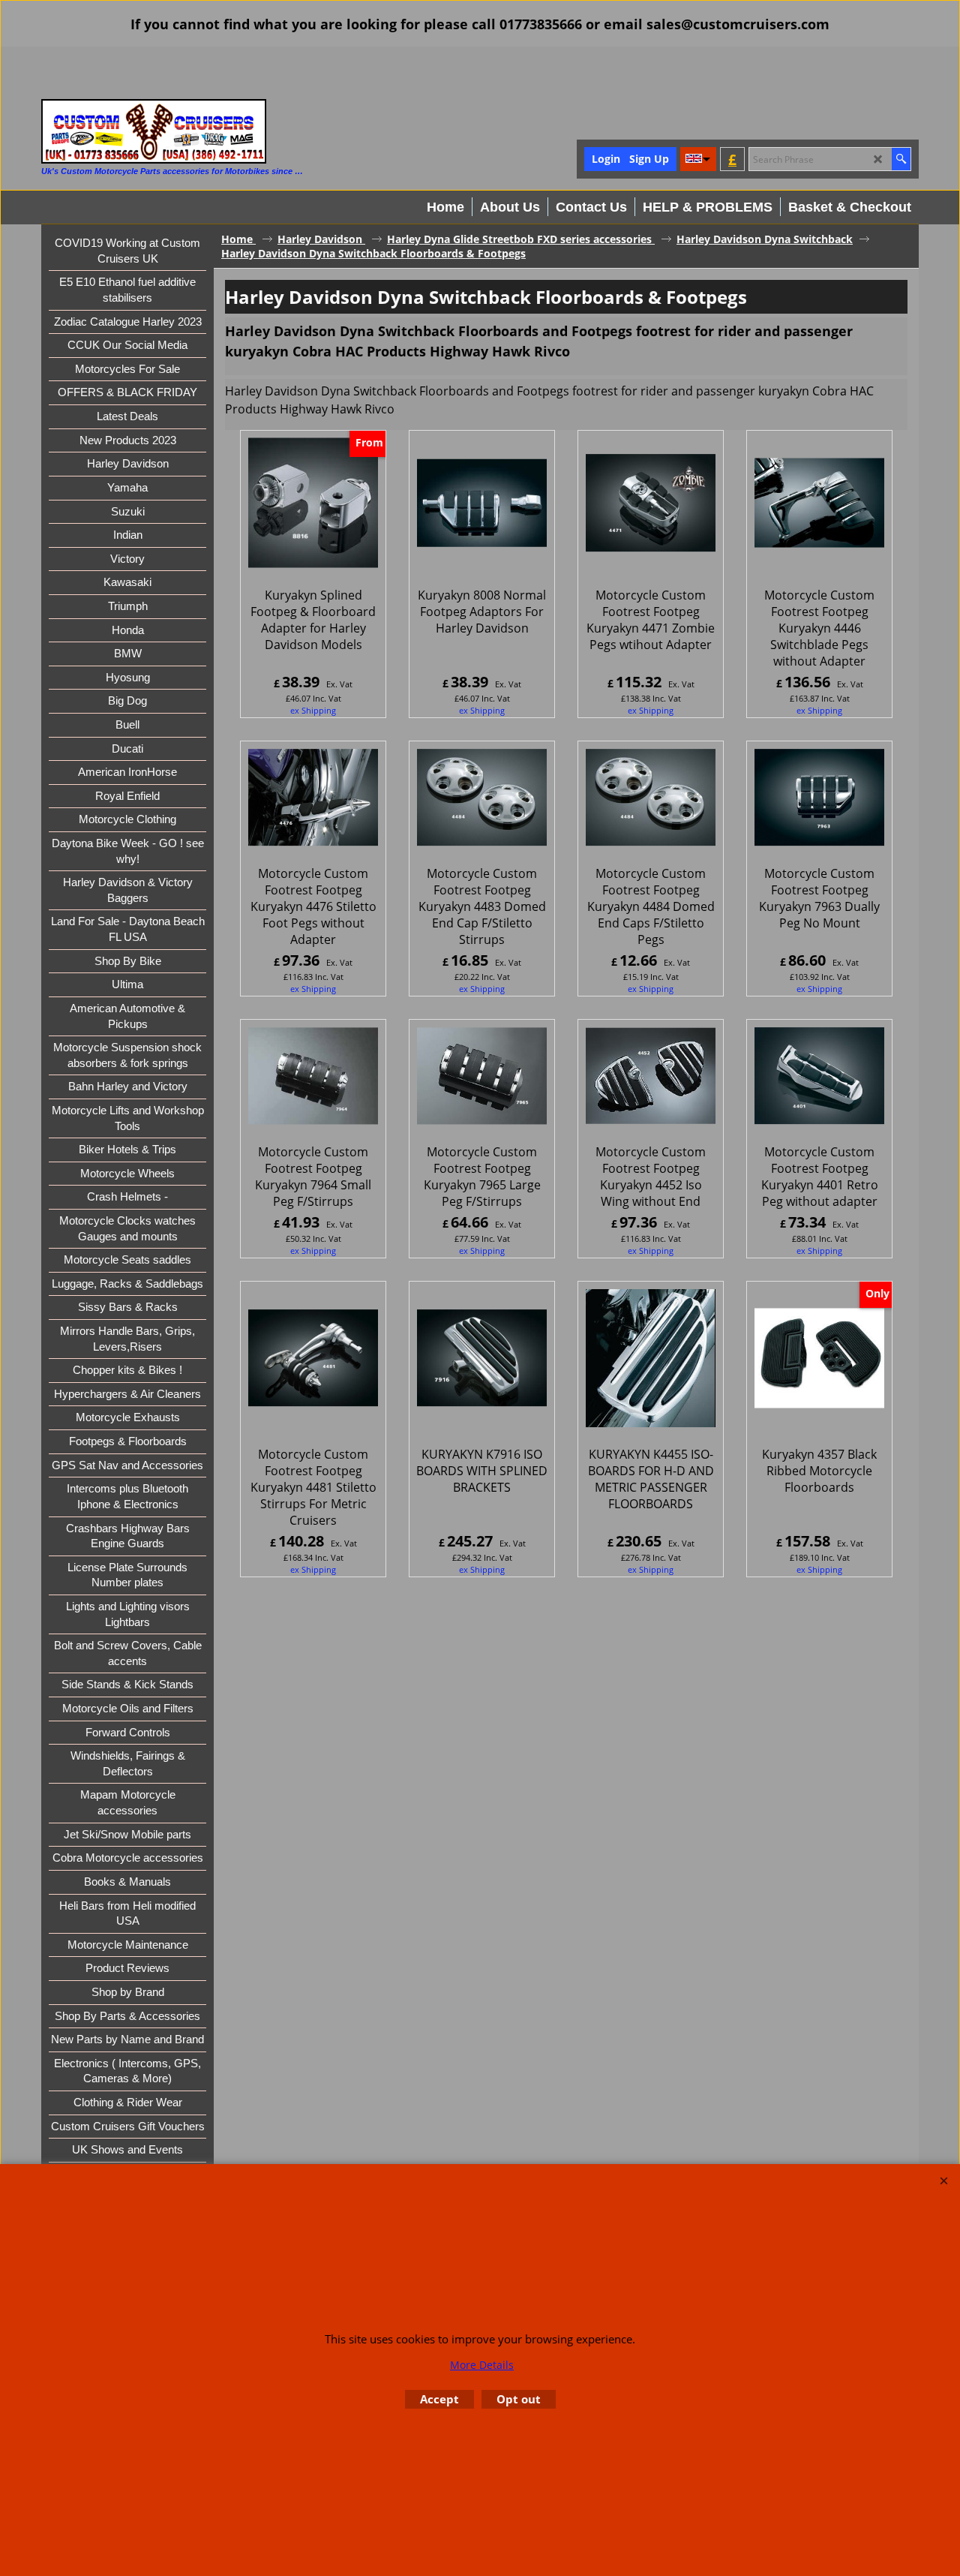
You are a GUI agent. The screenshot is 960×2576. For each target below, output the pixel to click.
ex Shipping (313, 710)
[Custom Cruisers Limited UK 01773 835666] (154, 131)
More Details (482, 2365)
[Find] (901, 159)
